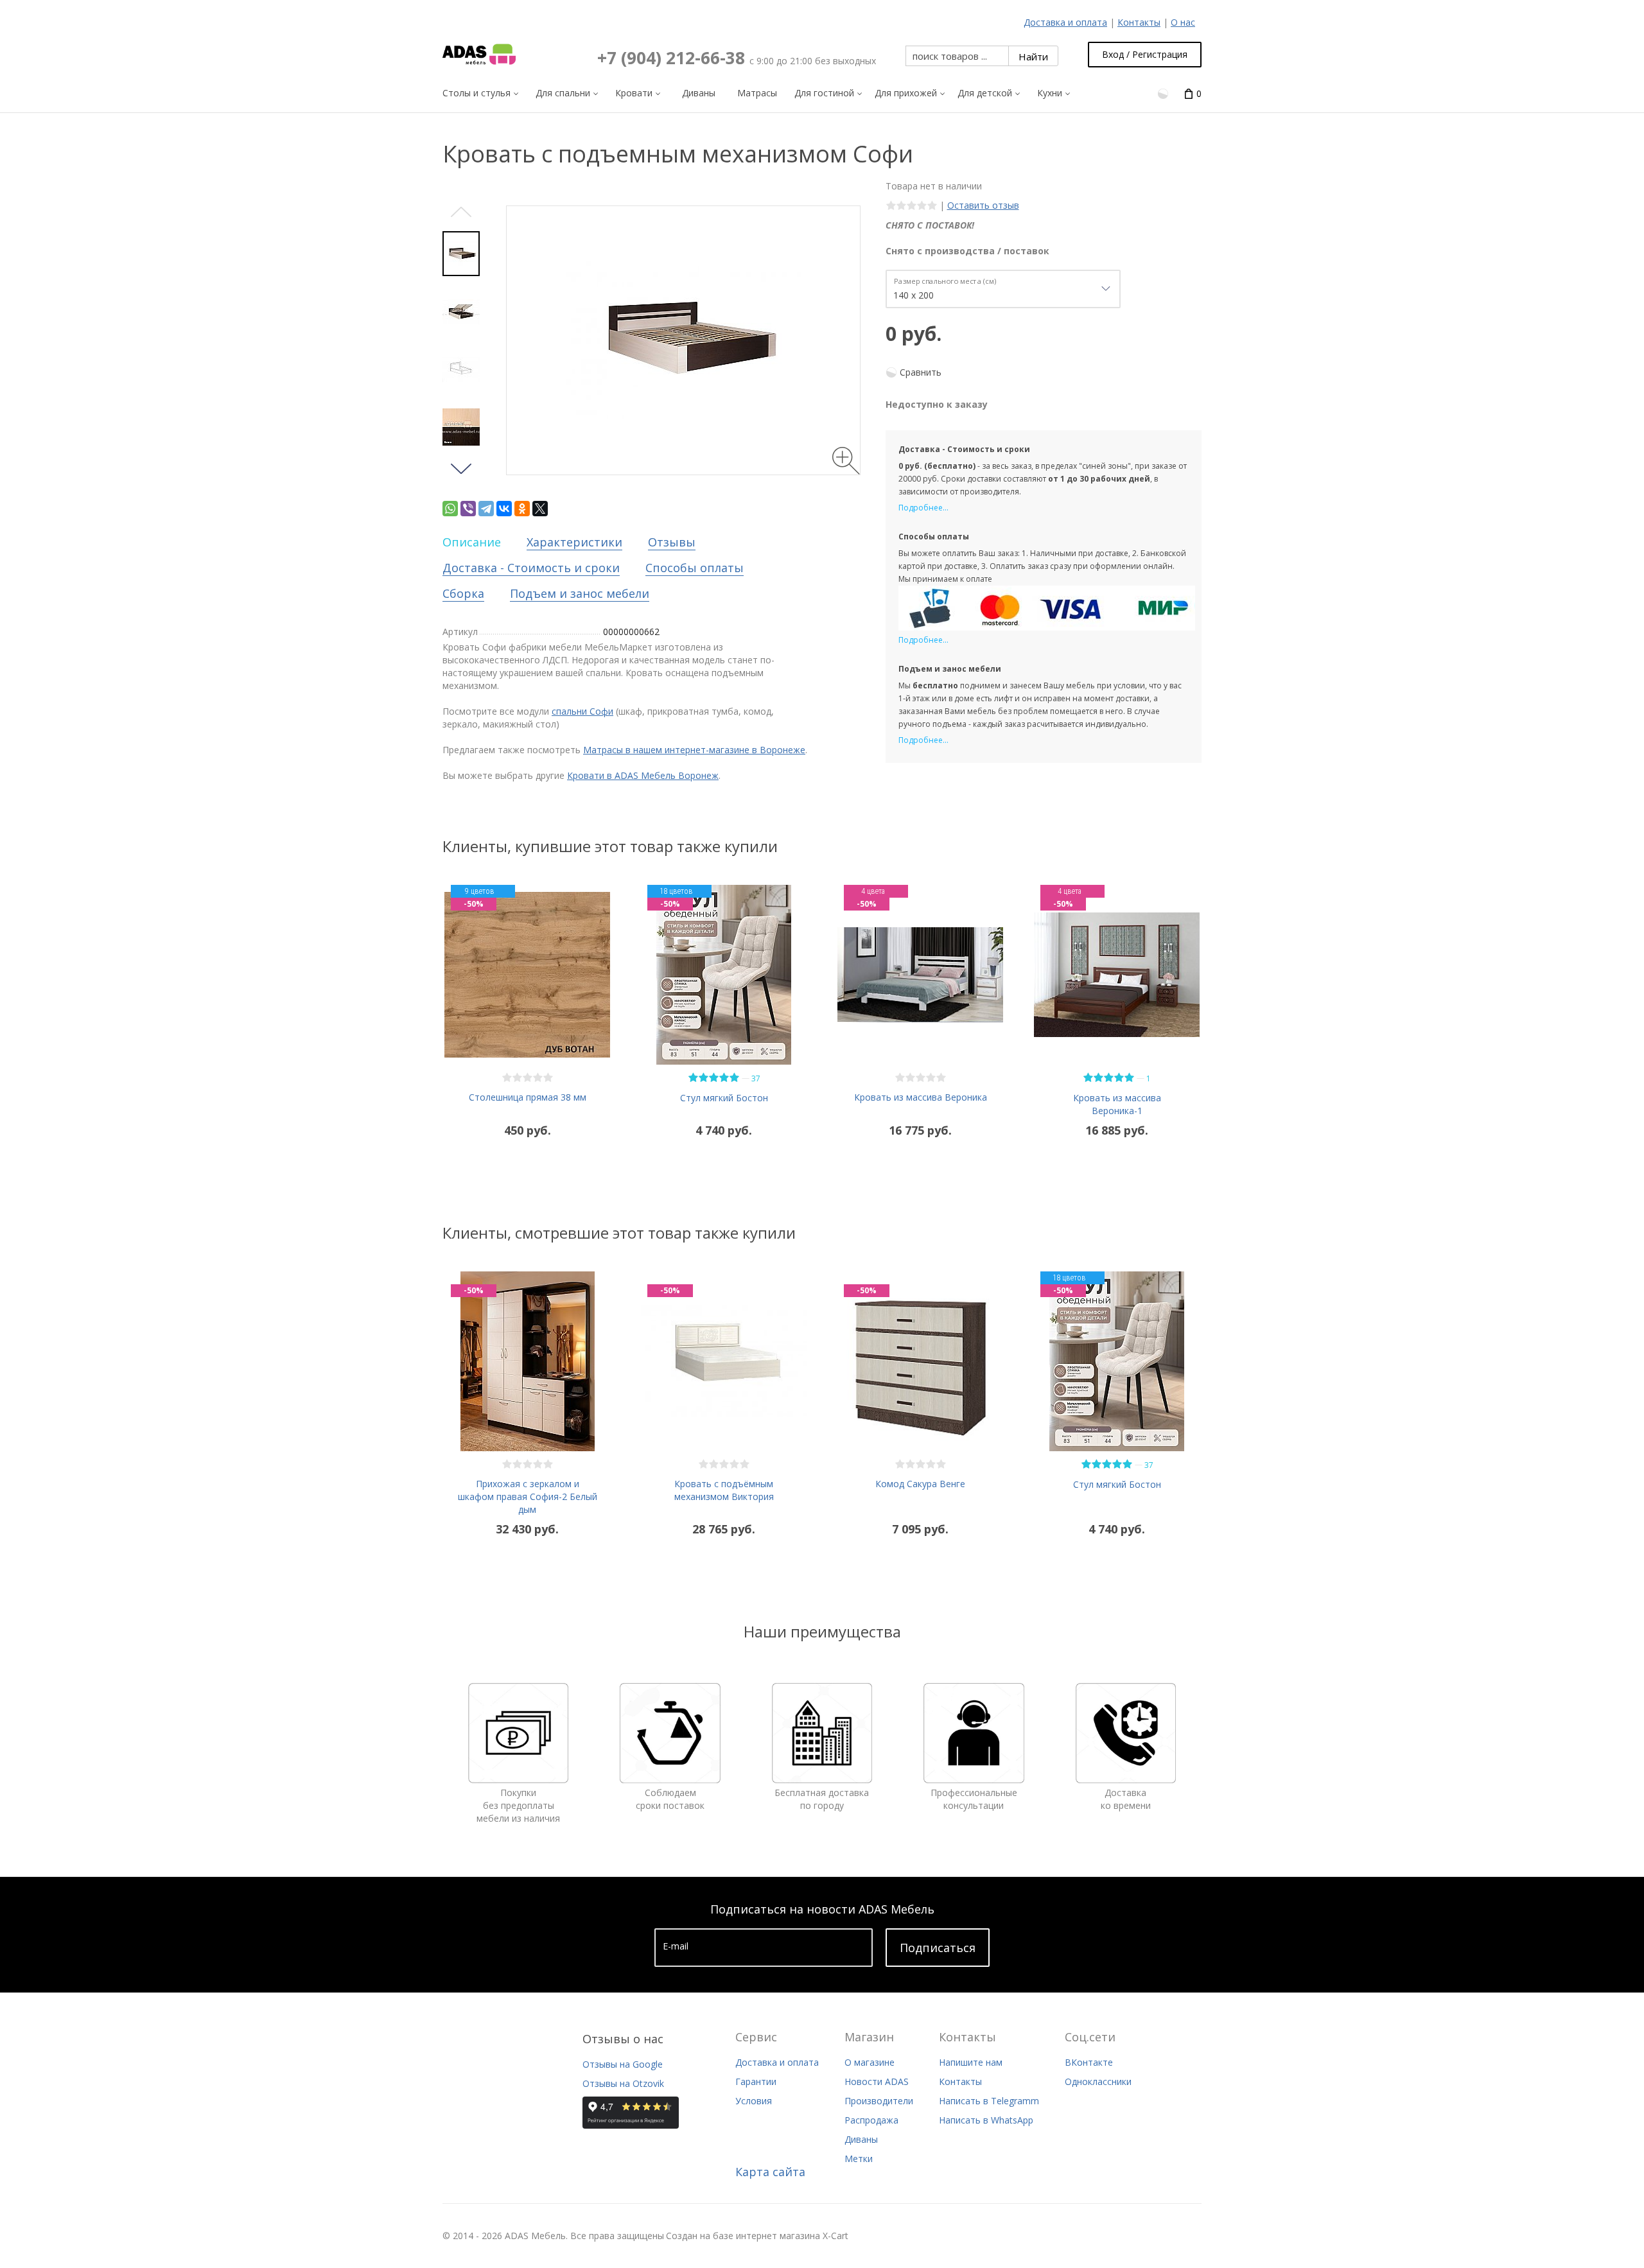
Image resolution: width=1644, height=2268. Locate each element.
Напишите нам (971, 2062)
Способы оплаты (695, 568)
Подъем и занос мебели (580, 593)
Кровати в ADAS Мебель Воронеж (643, 775)
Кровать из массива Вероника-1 (1117, 1104)
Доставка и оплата (1065, 22)
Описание (472, 542)
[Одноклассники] (522, 509)
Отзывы (672, 542)
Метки (859, 2159)
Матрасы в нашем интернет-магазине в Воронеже (694, 750)
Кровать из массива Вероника (921, 1097)
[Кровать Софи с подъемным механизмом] (461, 311)
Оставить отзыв (983, 205)
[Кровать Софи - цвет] (461, 427)
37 (756, 1078)
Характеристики (574, 542)
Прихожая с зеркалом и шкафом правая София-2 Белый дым (528, 1496)
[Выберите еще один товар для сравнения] (1164, 93)
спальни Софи (582, 711)
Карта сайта (770, 2172)
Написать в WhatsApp (986, 2120)
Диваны (861, 2139)
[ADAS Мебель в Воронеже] (479, 55)
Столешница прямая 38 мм (528, 1097)
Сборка (463, 593)
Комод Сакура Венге (920, 1484)
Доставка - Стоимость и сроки (531, 568)
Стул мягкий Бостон (724, 1098)
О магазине (870, 2062)
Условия (754, 2101)
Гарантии (756, 2081)
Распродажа (871, 2120)
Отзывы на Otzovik (623, 2083)
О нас (1183, 22)
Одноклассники (1098, 2081)
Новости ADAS (877, 2081)
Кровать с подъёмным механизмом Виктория (724, 1490)
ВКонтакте (1089, 2062)
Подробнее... (923, 508)
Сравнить (921, 372)
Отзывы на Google (623, 2064)
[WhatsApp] (450, 509)
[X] (540, 509)
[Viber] (468, 509)
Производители (879, 2101)
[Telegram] (486, 509)
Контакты (1139, 22)
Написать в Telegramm (989, 2101)
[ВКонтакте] (504, 509)
